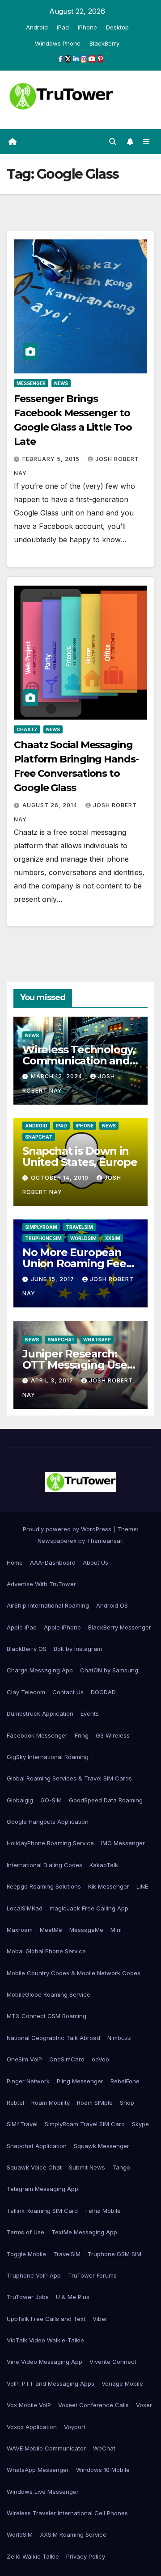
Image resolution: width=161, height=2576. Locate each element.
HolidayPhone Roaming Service (50, 1843)
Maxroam (20, 1930)
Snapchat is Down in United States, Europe (80, 1156)
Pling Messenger (80, 2081)
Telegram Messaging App (42, 2189)
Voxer (144, 2405)
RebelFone (125, 2081)
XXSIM (113, 1238)
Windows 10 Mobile (103, 2470)
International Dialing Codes (44, 1865)
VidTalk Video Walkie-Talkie (45, 2340)
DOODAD (103, 1692)
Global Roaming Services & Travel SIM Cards (69, 1778)
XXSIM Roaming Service (73, 2534)
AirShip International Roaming (48, 1605)
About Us (95, 1562)
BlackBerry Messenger (120, 1627)
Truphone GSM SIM (114, 2254)
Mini (116, 1930)
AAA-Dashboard (53, 1562)
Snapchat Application (37, 2146)
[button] (113, 142)
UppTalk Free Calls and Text (46, 2319)
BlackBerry (104, 43)
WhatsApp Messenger (38, 2470)
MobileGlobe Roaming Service (49, 1994)
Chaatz (27, 729)
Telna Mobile (103, 2211)
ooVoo (100, 2059)
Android (37, 27)
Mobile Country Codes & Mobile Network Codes (74, 1973)
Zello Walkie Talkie (33, 2556)
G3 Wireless (113, 1735)
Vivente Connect (113, 2362)
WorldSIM (83, 1238)
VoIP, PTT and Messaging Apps (51, 2383)
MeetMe (51, 1930)
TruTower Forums (92, 2275)
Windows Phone (58, 43)
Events (90, 1713)
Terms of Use (25, 2232)
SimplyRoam (41, 1227)
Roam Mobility (51, 2103)
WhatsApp (97, 1340)
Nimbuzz (119, 2038)
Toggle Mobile (26, 2254)
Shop (127, 2103)
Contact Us (68, 1692)
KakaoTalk (104, 1865)
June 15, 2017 (53, 1279)
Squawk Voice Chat (34, 2167)
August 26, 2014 (51, 805)
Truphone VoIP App (34, 2275)
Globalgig (20, 1800)
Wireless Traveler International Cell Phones (67, 2513)
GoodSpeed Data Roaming (106, 1800)
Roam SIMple (95, 2103)
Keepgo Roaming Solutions (44, 1886)
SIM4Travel (22, 2124)
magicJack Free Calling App (89, 1908)
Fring (82, 1735)
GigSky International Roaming (48, 1757)
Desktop (117, 27)
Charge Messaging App (40, 1670)
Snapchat (39, 1137)
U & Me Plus (73, 2297)
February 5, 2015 (52, 459)
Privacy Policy (86, 2556)
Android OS (112, 1605)
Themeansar (104, 1541)
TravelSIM (79, 1227)
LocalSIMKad (25, 1908)
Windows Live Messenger (43, 2492)
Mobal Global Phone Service (46, 1951)
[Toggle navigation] (146, 142)
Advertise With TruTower (41, 1584)
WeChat (104, 2448)
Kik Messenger (109, 1886)
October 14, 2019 (61, 1178)
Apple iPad (22, 1627)
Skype (140, 2124)
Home (15, 1562)
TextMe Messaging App (84, 2232)
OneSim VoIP (24, 2059)
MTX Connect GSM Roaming (47, 2016)
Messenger (31, 383)
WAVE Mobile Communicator (46, 2448)
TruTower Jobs (28, 2297)
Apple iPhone (62, 1627)
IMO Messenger (123, 1843)
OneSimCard (67, 2059)
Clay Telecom (26, 1692)
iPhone (87, 27)
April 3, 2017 (53, 1380)
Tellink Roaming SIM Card (42, 2211)
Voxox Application (32, 2427)
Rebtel (15, 2103)
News (61, 383)
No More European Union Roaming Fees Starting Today (77, 1263)
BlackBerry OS (27, 1649)
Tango (121, 2167)
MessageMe (86, 1930)
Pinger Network (28, 2081)
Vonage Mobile (122, 2383)
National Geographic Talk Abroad (53, 2038)
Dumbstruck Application (40, 1713)
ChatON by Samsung (109, 1670)
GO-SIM (51, 1800)
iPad (63, 27)
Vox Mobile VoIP (29, 2405)
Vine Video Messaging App (44, 2362)
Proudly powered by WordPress (68, 1529)
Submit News (87, 2167)
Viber (100, 2319)
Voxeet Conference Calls (93, 2405)
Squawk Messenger (102, 2146)
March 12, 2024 (57, 1076)
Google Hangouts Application (48, 1822)
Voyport (75, 2427)
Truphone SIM (43, 1238)
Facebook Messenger (37, 1735)
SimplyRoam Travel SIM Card (85, 2124)
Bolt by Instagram (78, 1649)
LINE (142, 1886)
